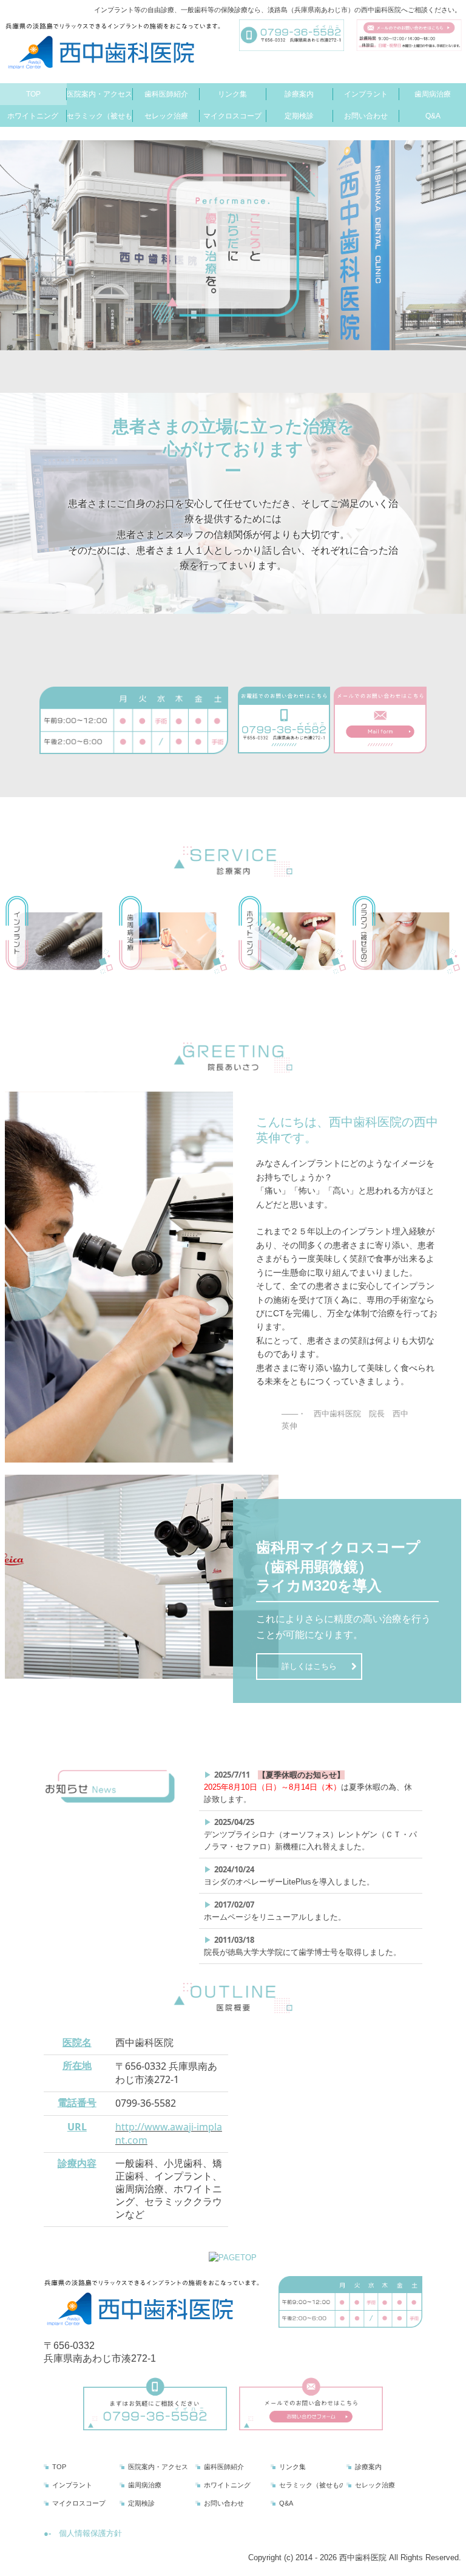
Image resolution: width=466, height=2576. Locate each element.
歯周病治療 (433, 94)
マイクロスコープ (232, 116)
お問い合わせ (366, 116)
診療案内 (299, 94)
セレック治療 (166, 116)
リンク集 (232, 94)
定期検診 (299, 116)
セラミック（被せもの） (100, 116)
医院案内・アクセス (100, 94)
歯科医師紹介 (166, 94)
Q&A (433, 116)
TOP (33, 94)
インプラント (366, 94)
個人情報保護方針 (90, 2533)
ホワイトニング (33, 116)
